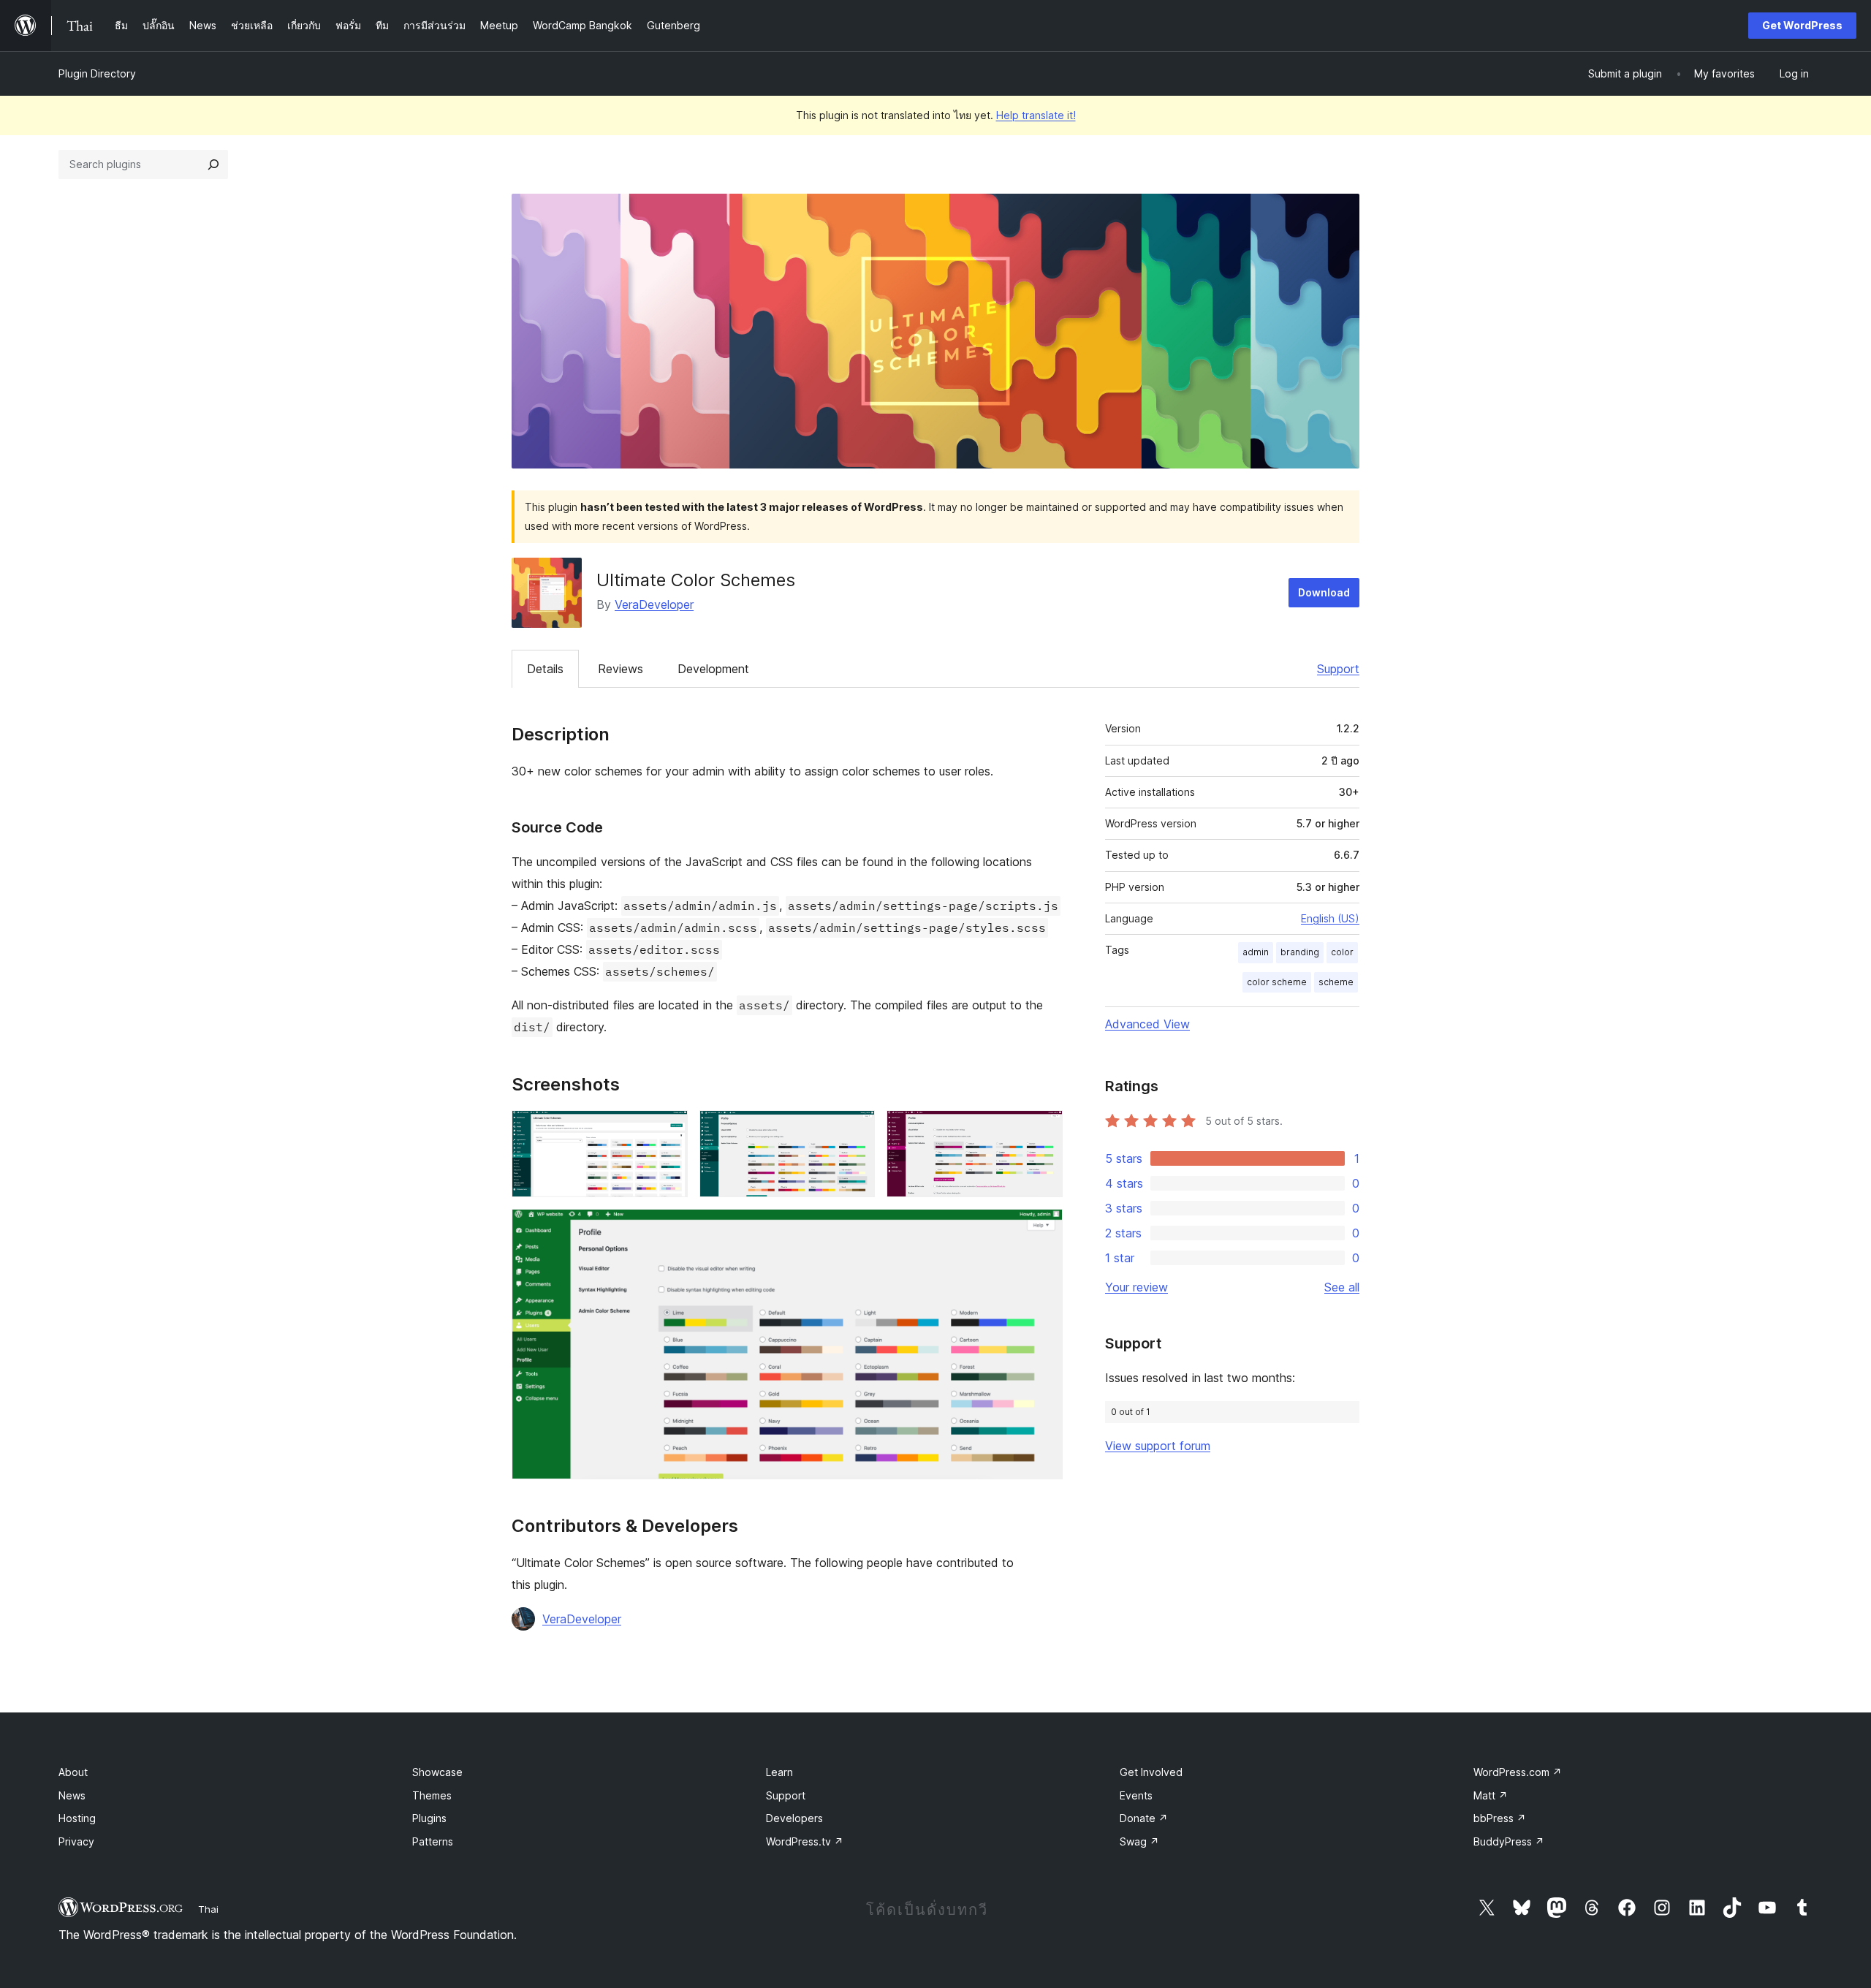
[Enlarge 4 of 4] (1043, 1229)
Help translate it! (1036, 115)
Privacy (76, 1841)
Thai (208, 1909)
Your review (1136, 1287)
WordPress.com (1518, 1772)
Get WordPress (1802, 25)
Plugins (429, 1818)
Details (545, 669)
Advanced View (1147, 1024)
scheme (1336, 982)
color (1342, 952)
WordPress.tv (805, 1841)
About (73, 1772)
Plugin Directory (97, 73)
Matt (1491, 1795)
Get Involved (1151, 1772)
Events (1136, 1795)
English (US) (1330, 918)
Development (713, 669)
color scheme (1277, 982)
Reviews (620, 669)
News (72, 1795)
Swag (1139, 1841)
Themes (432, 1795)
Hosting (77, 1818)
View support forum (1158, 1446)
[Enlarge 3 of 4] (1043, 1130)
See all (1342, 1287)
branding (1300, 952)
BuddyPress (1509, 1841)
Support (1338, 669)
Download (1324, 592)
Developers (794, 1818)
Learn (779, 1772)
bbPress (1500, 1818)
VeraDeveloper (654, 604)
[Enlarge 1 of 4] (668, 1130)
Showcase (437, 1772)
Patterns (433, 1841)
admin (1256, 952)
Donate (1144, 1818)
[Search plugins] (213, 164)
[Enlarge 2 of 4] (855, 1130)
